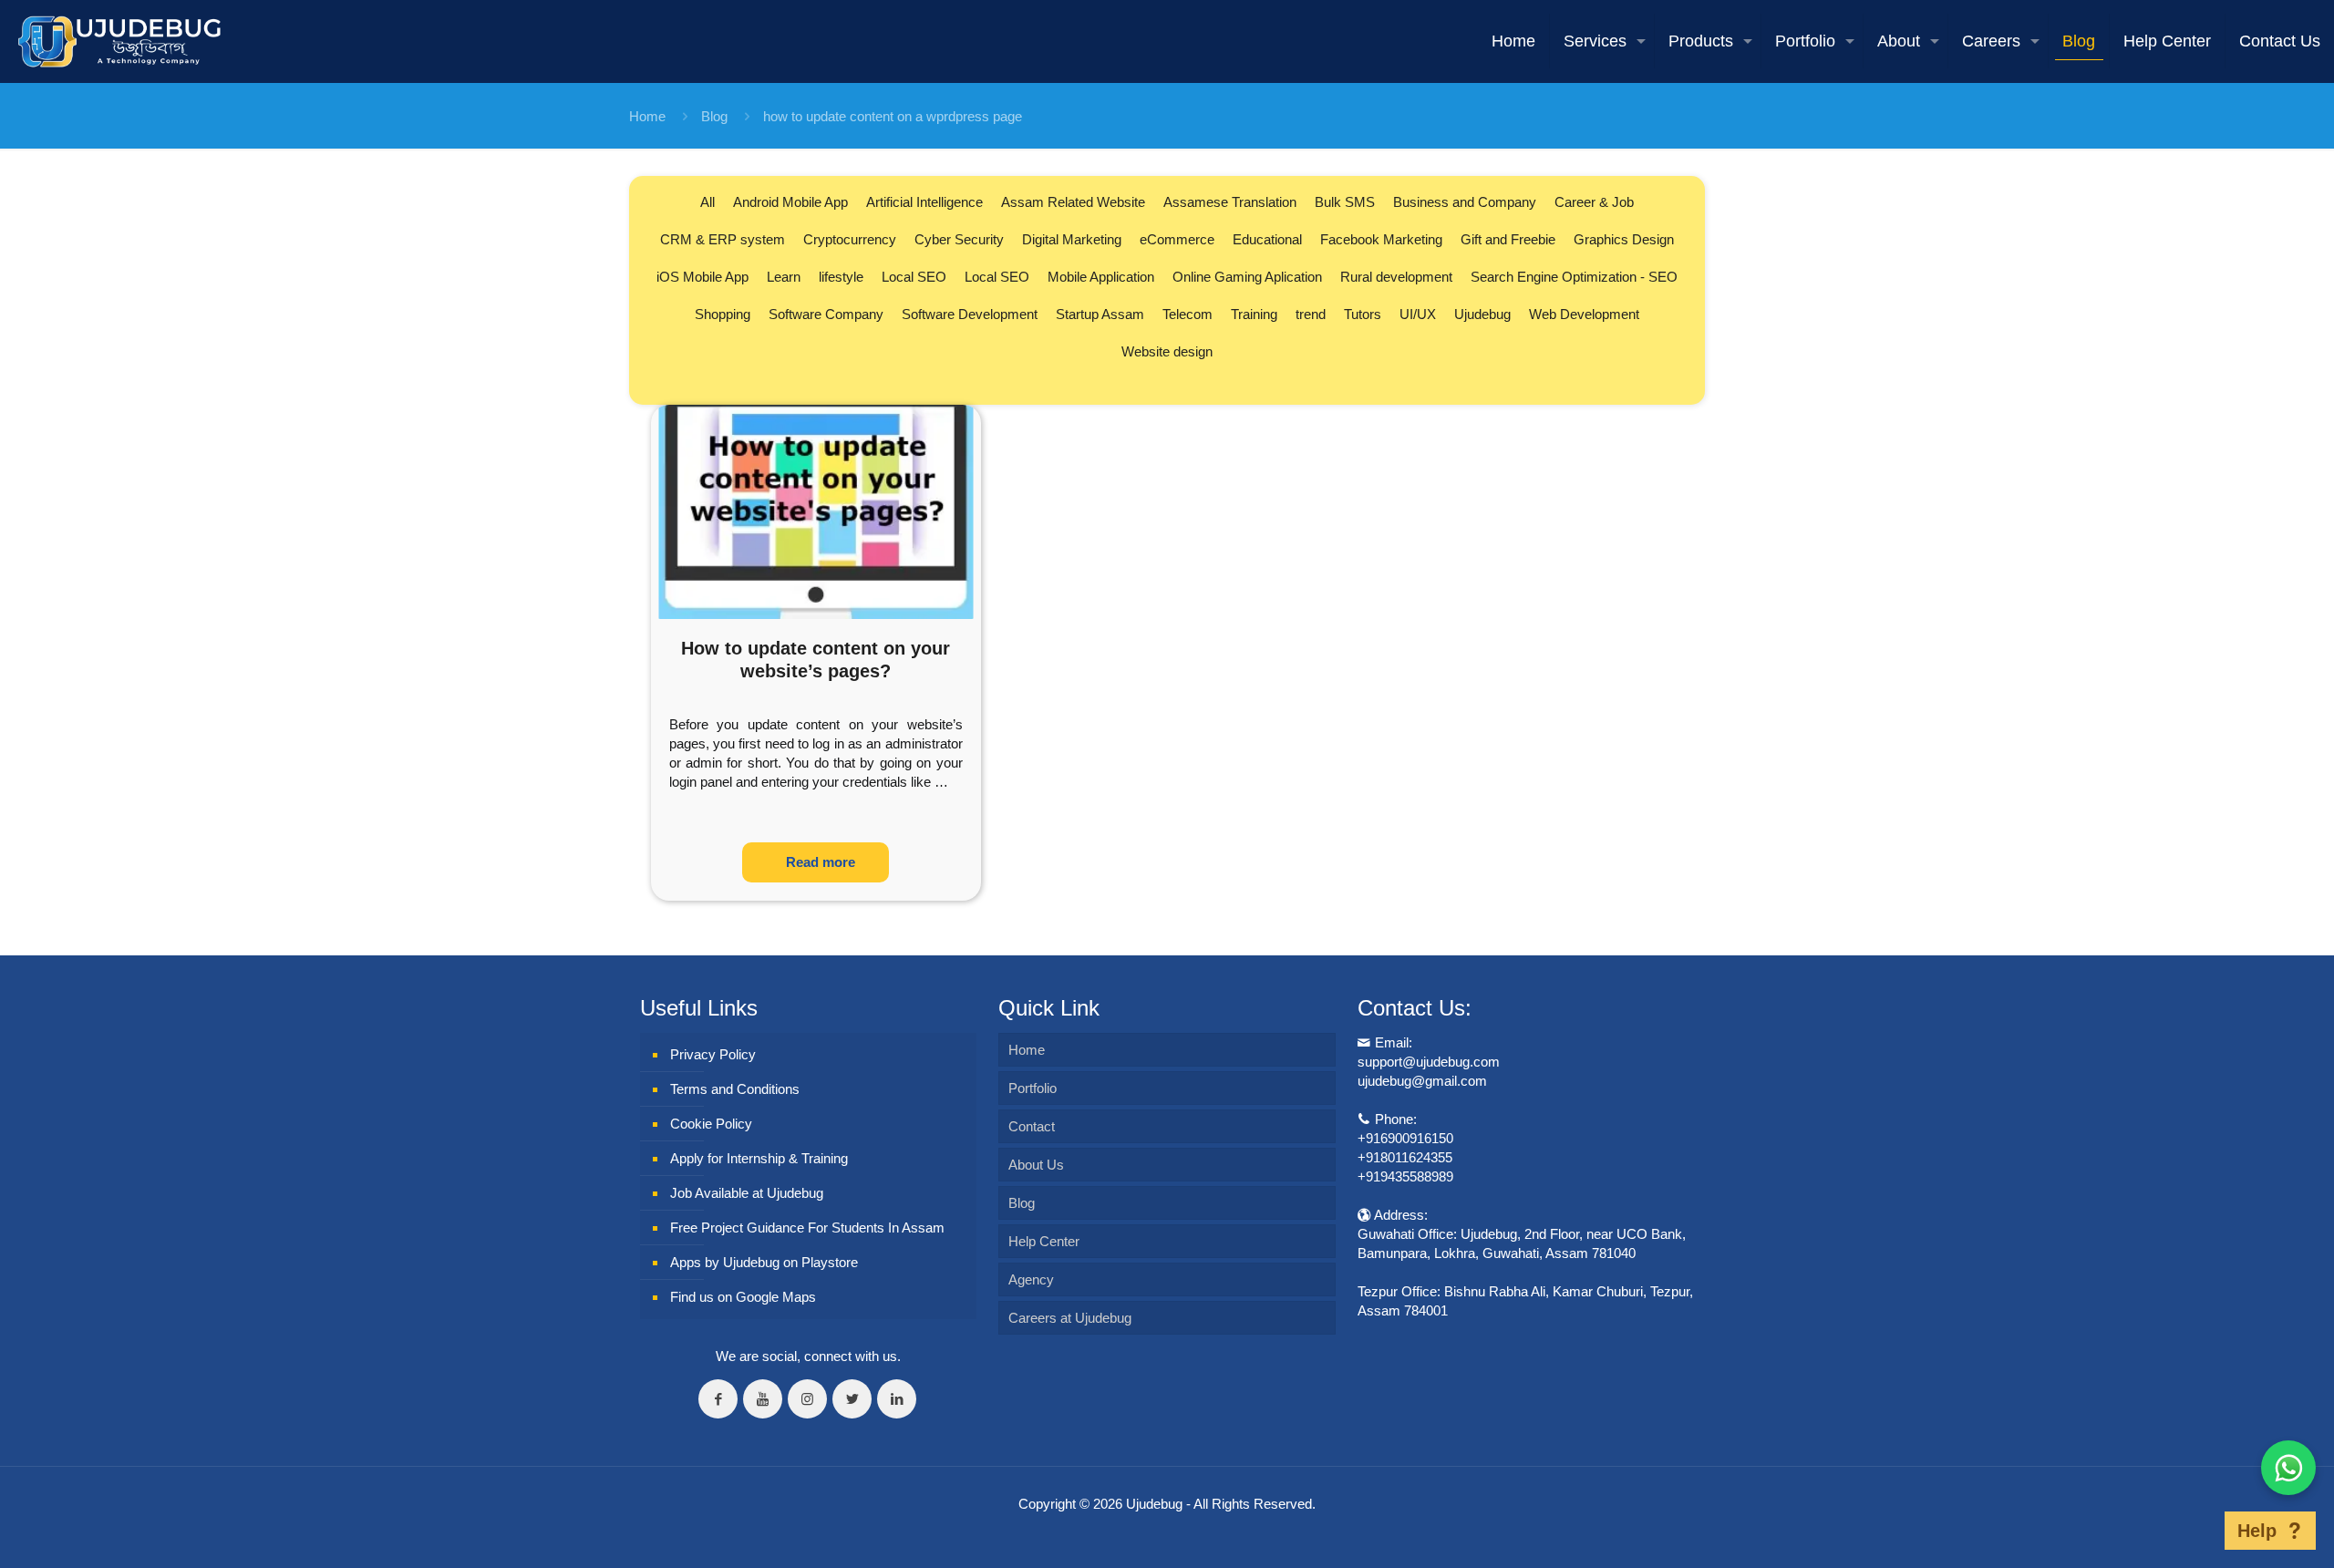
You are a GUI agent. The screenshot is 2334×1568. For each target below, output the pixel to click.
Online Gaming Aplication (1247, 277)
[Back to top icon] (2196, 1531)
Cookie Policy (711, 1124)
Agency (1031, 1279)
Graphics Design (1624, 239)
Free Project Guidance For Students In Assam (807, 1228)
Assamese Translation (1230, 202)
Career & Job (1594, 202)
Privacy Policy (713, 1054)
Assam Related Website (1073, 202)
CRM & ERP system (723, 239)
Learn (784, 277)
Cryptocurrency (850, 239)
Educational (1267, 239)
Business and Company (1465, 202)
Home (647, 116)
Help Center (1044, 1241)
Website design (1167, 351)
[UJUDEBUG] (119, 41)
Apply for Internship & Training (759, 1158)
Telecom (1188, 314)
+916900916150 (1405, 1138)
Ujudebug (1482, 314)
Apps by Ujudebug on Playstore (764, 1262)
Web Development (1584, 314)
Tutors (1363, 314)
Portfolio (1033, 1088)
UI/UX (1418, 314)
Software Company (826, 314)
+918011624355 (1405, 1157)
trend (1311, 314)
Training (1254, 314)
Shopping (723, 314)
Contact (1032, 1126)
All (707, 202)
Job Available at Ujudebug (747, 1193)
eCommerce (1177, 239)
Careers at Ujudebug (1070, 1318)
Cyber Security (959, 239)
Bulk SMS (1345, 202)
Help (2257, 1531)
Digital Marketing (1072, 239)
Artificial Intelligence (924, 202)
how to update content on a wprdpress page (893, 116)
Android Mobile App (790, 202)
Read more (821, 862)
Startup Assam (1100, 314)
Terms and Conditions (735, 1089)
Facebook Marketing (1381, 239)
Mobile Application (1101, 277)
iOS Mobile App (702, 277)
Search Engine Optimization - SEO (1574, 277)
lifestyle (841, 277)
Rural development (1396, 277)
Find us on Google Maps (743, 1297)
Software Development (970, 314)
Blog (714, 116)
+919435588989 (1405, 1176)
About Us (1036, 1165)
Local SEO (914, 277)
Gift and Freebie (1508, 239)
